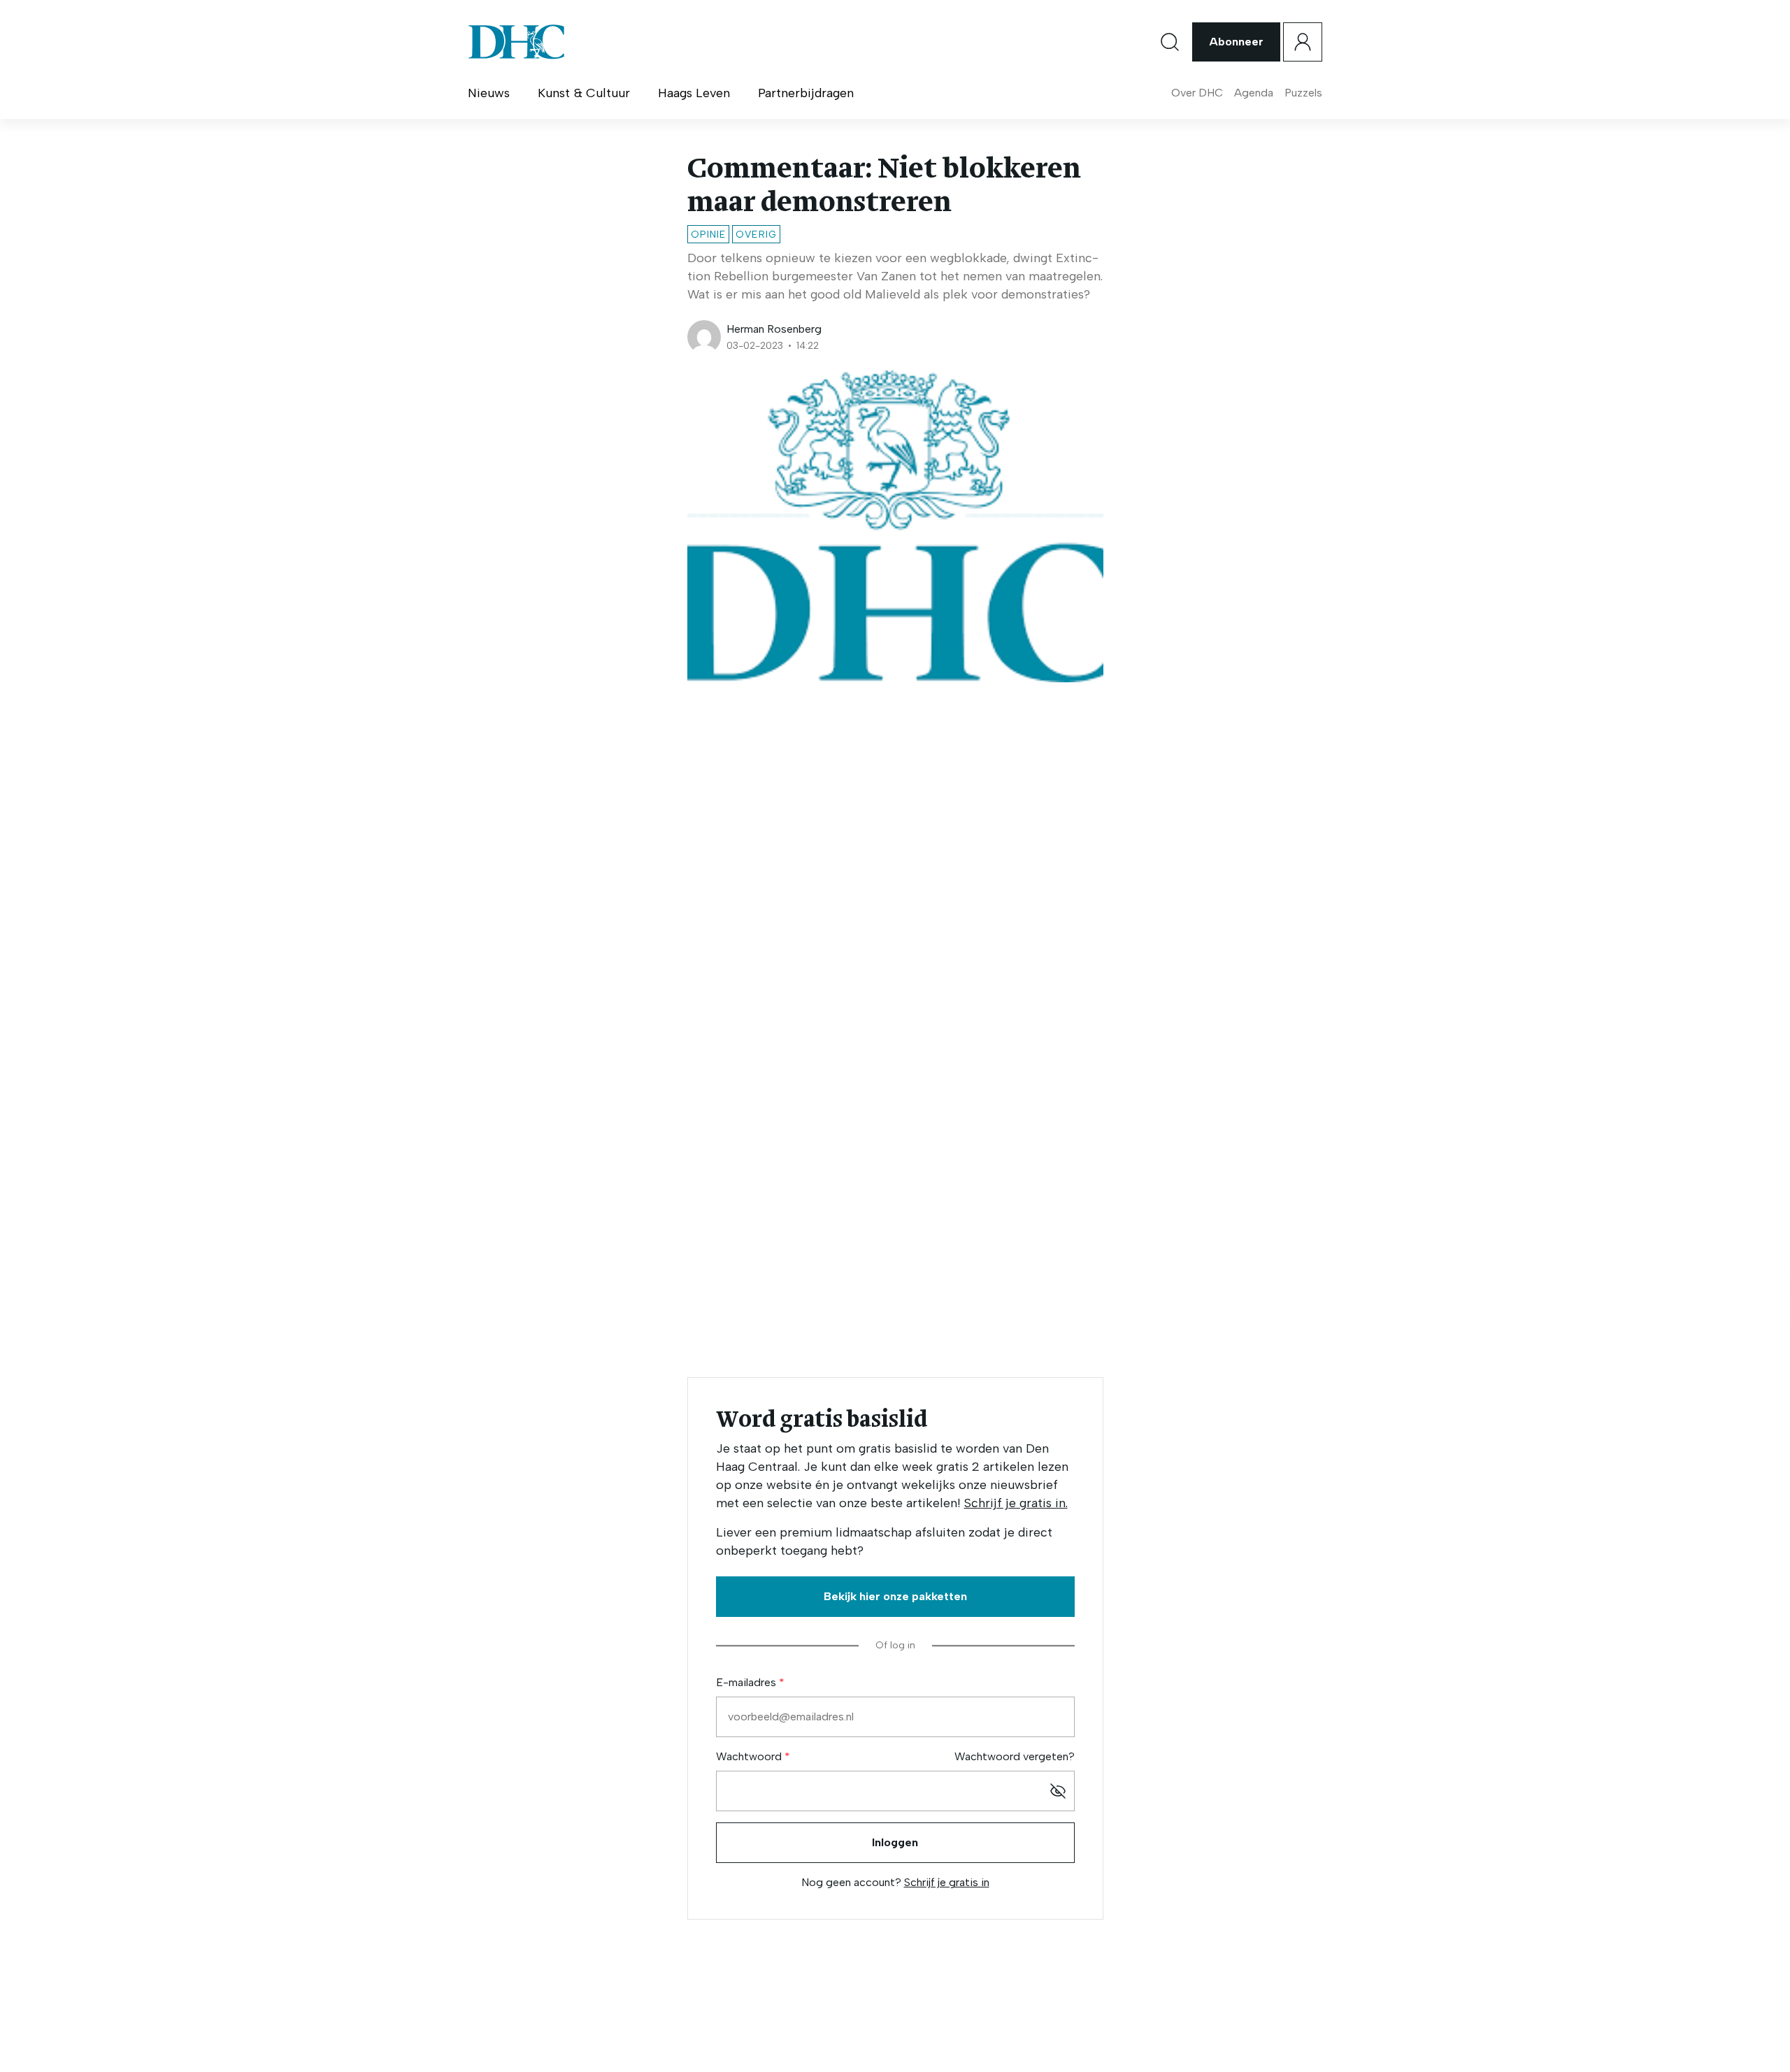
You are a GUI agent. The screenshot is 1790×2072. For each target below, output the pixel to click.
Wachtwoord (750, 1756)
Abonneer (1236, 42)
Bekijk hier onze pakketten (895, 1596)
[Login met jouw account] (1303, 42)
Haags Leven (694, 93)
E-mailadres (747, 1682)
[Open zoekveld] (1170, 42)
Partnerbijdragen (806, 93)
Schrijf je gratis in (947, 1882)
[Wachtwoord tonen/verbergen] (1058, 1791)
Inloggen (895, 1842)
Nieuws (489, 93)
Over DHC (1197, 93)
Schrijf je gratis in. (1016, 1503)
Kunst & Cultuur (584, 93)
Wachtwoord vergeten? (1015, 1756)
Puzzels (1303, 93)
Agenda (1254, 93)
